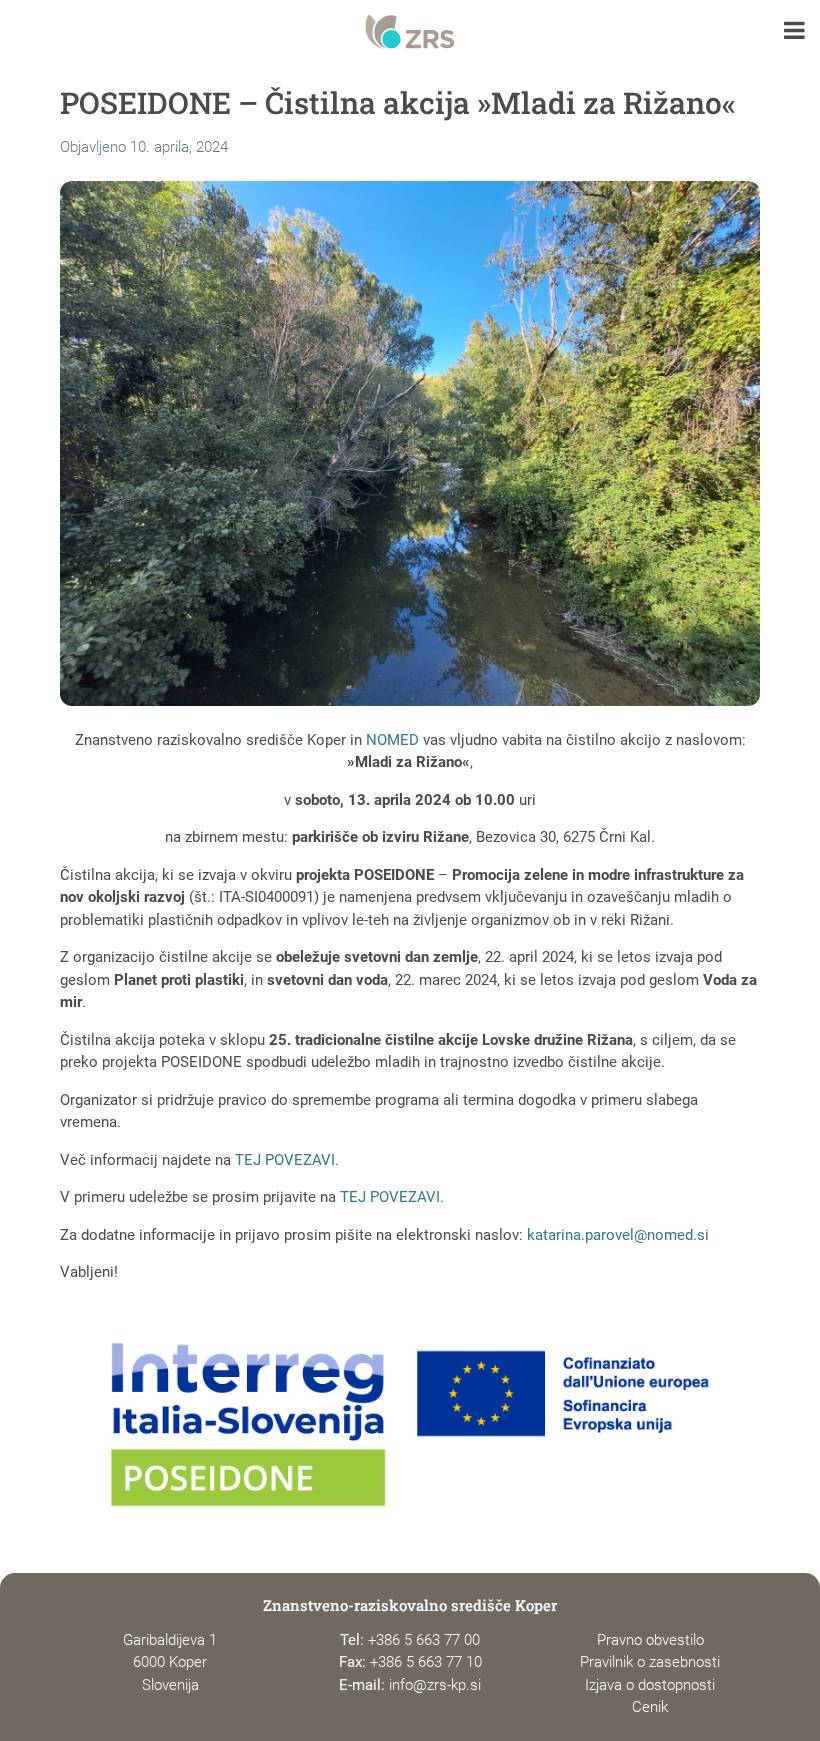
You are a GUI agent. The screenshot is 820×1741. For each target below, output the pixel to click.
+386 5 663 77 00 (424, 1640)
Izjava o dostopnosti (650, 1685)
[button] (794, 32)
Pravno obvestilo (650, 1640)
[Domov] (409, 32)
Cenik (650, 1707)
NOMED (392, 740)
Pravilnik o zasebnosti (650, 1662)
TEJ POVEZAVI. (287, 1160)
